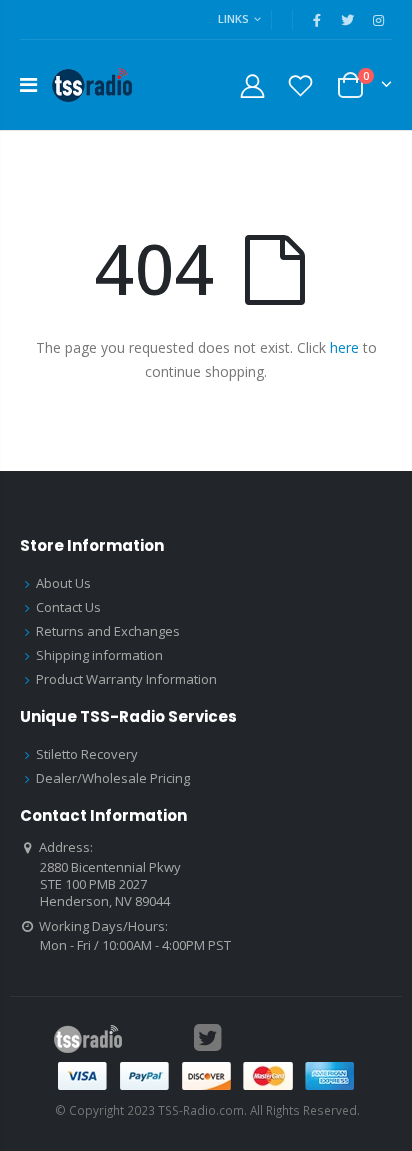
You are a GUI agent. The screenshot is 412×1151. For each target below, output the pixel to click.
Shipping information (99, 655)
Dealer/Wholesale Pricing (113, 778)
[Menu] (28, 84)
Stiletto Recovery (87, 754)
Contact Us (68, 607)
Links (233, 18)
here (344, 347)
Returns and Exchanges (108, 631)
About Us (63, 583)
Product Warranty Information (126, 679)
